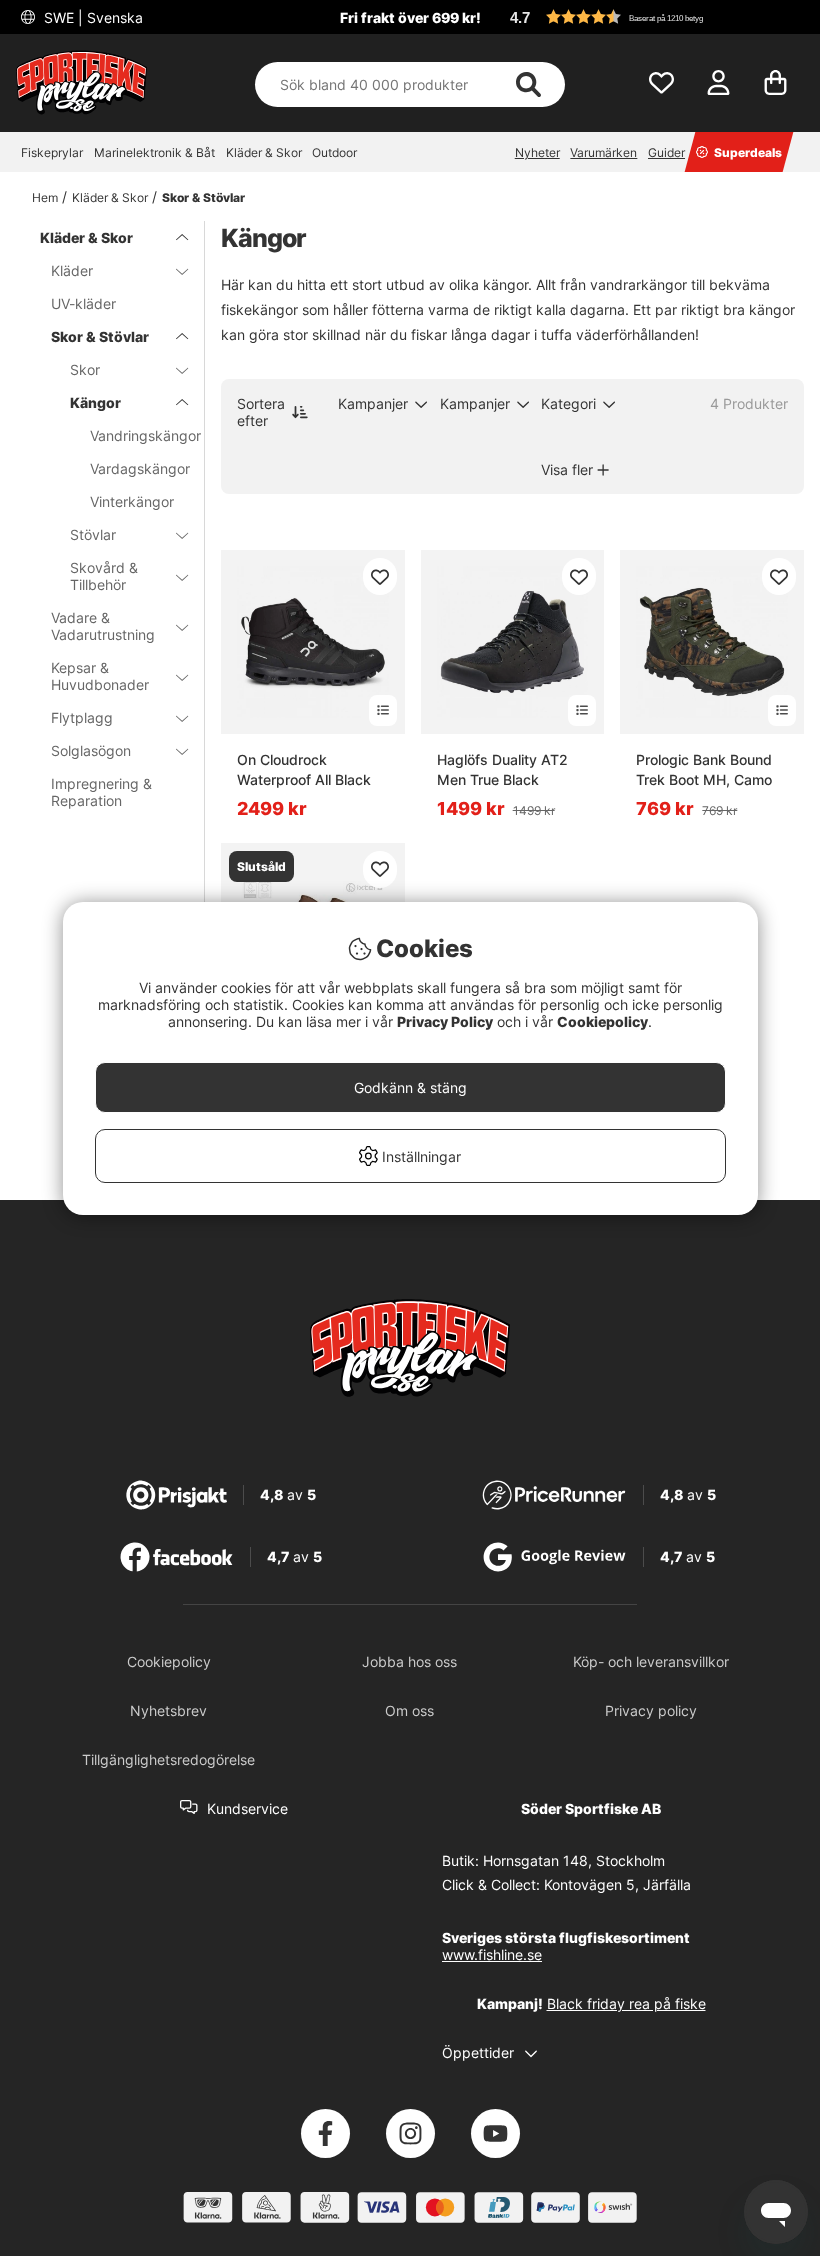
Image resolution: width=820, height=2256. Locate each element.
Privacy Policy (445, 1021)
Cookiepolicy (602, 1021)
